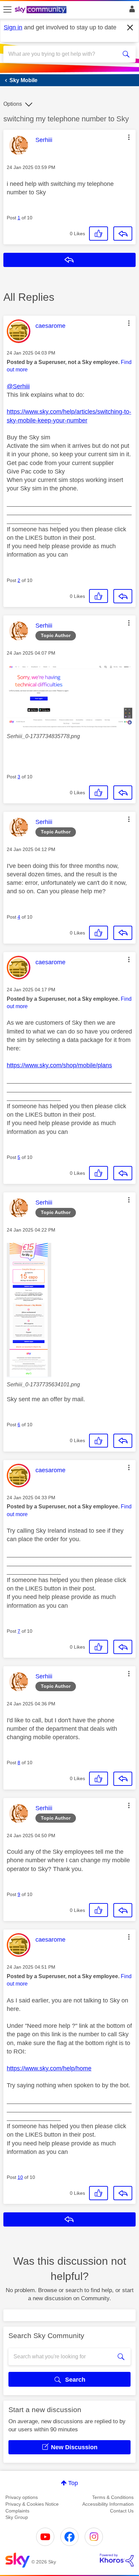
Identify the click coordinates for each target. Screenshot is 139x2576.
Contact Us (122, 2511)
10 (20, 2177)
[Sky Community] (41, 10)
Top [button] (73, 2483)
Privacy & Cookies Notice (32, 2504)
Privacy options (22, 2497)
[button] (129, 137)
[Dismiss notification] (130, 28)
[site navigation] (7, 10)
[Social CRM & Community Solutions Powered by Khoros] (117, 2560)
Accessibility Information (108, 2504)
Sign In (131, 11)
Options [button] (13, 104)
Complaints (17, 2511)
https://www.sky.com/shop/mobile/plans (59, 1065)
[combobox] (63, 54)
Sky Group (17, 2517)
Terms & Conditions (113, 2497)
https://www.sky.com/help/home (49, 2068)
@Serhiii (18, 386)
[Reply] (123, 234)
